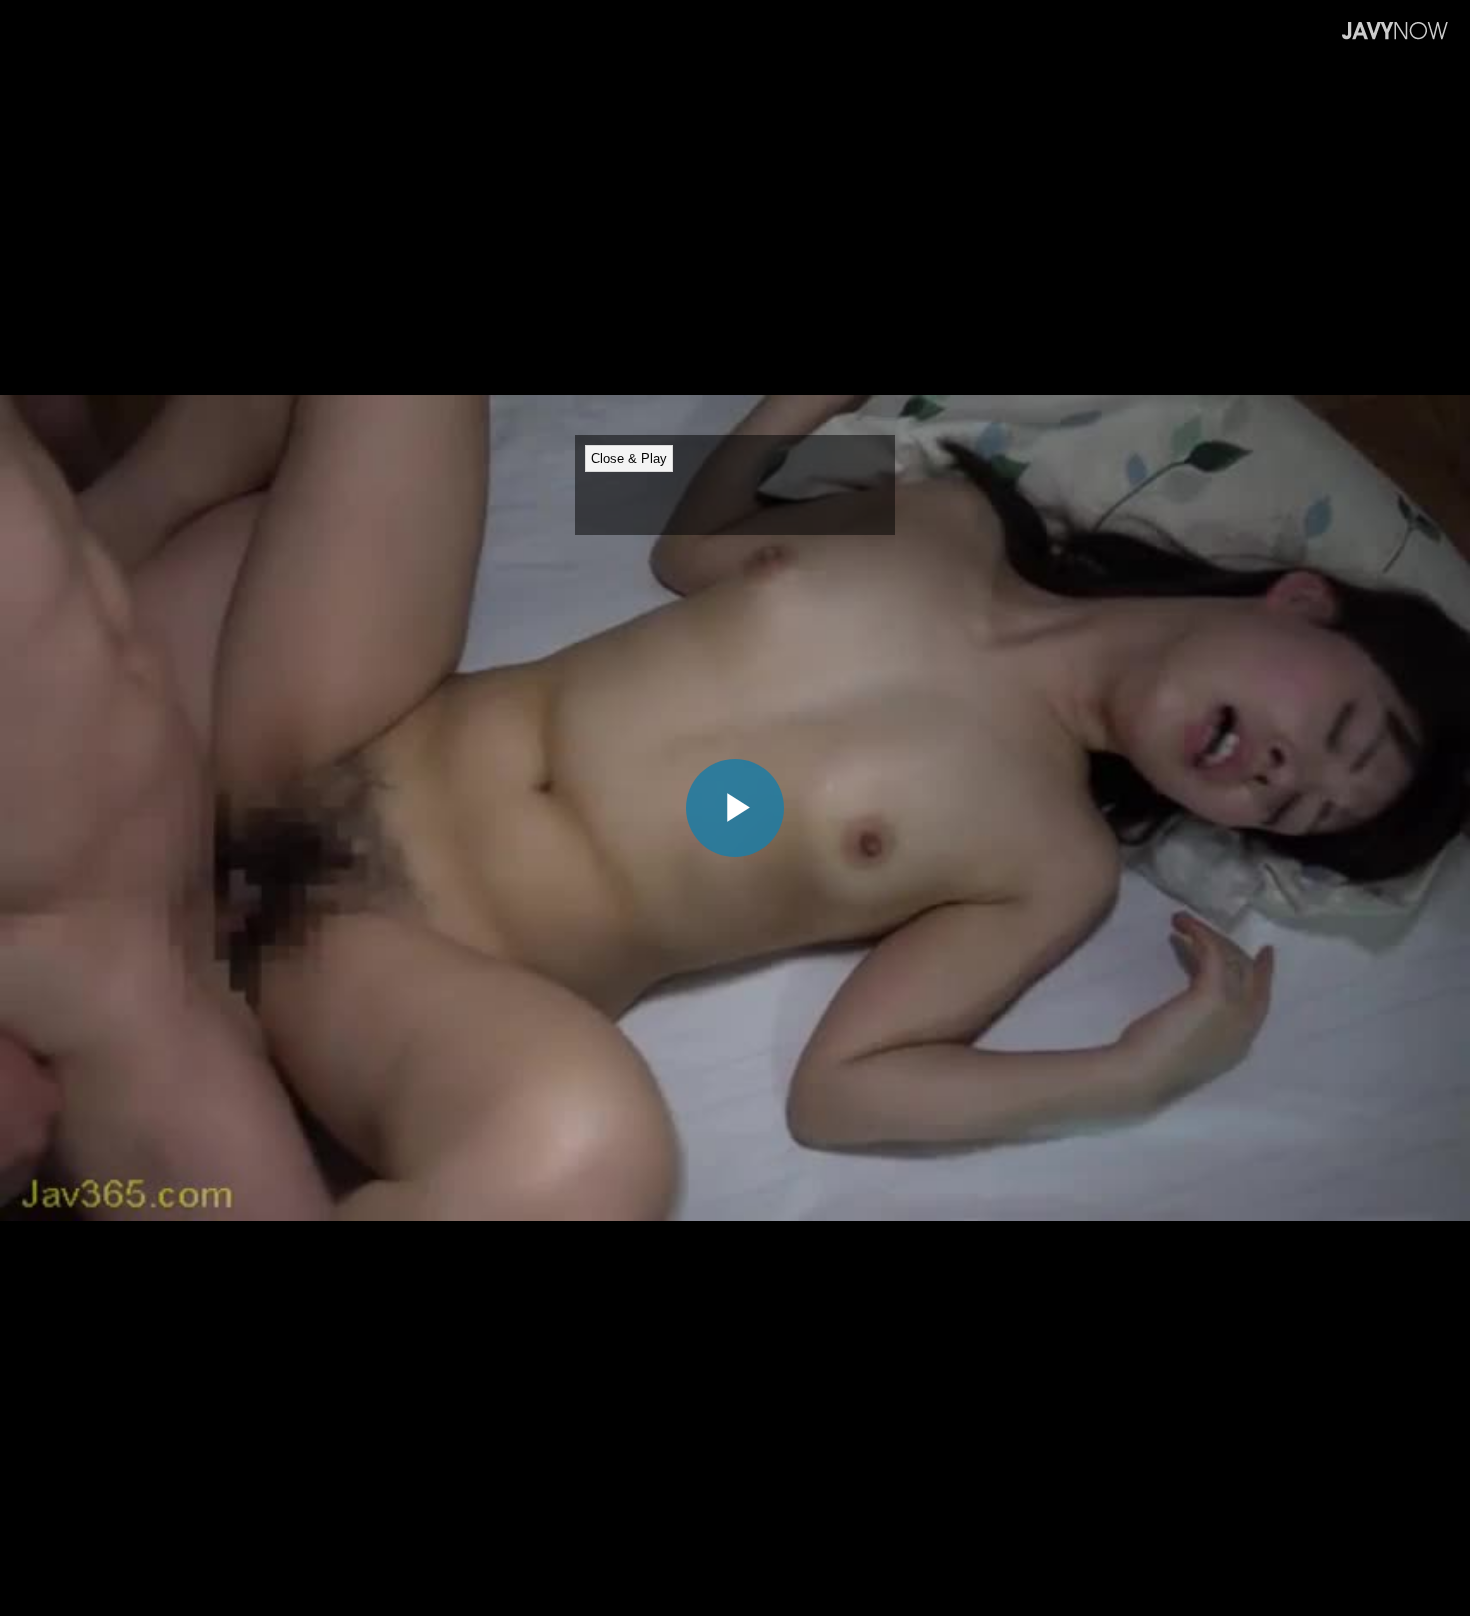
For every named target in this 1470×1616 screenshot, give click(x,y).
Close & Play (629, 458)
